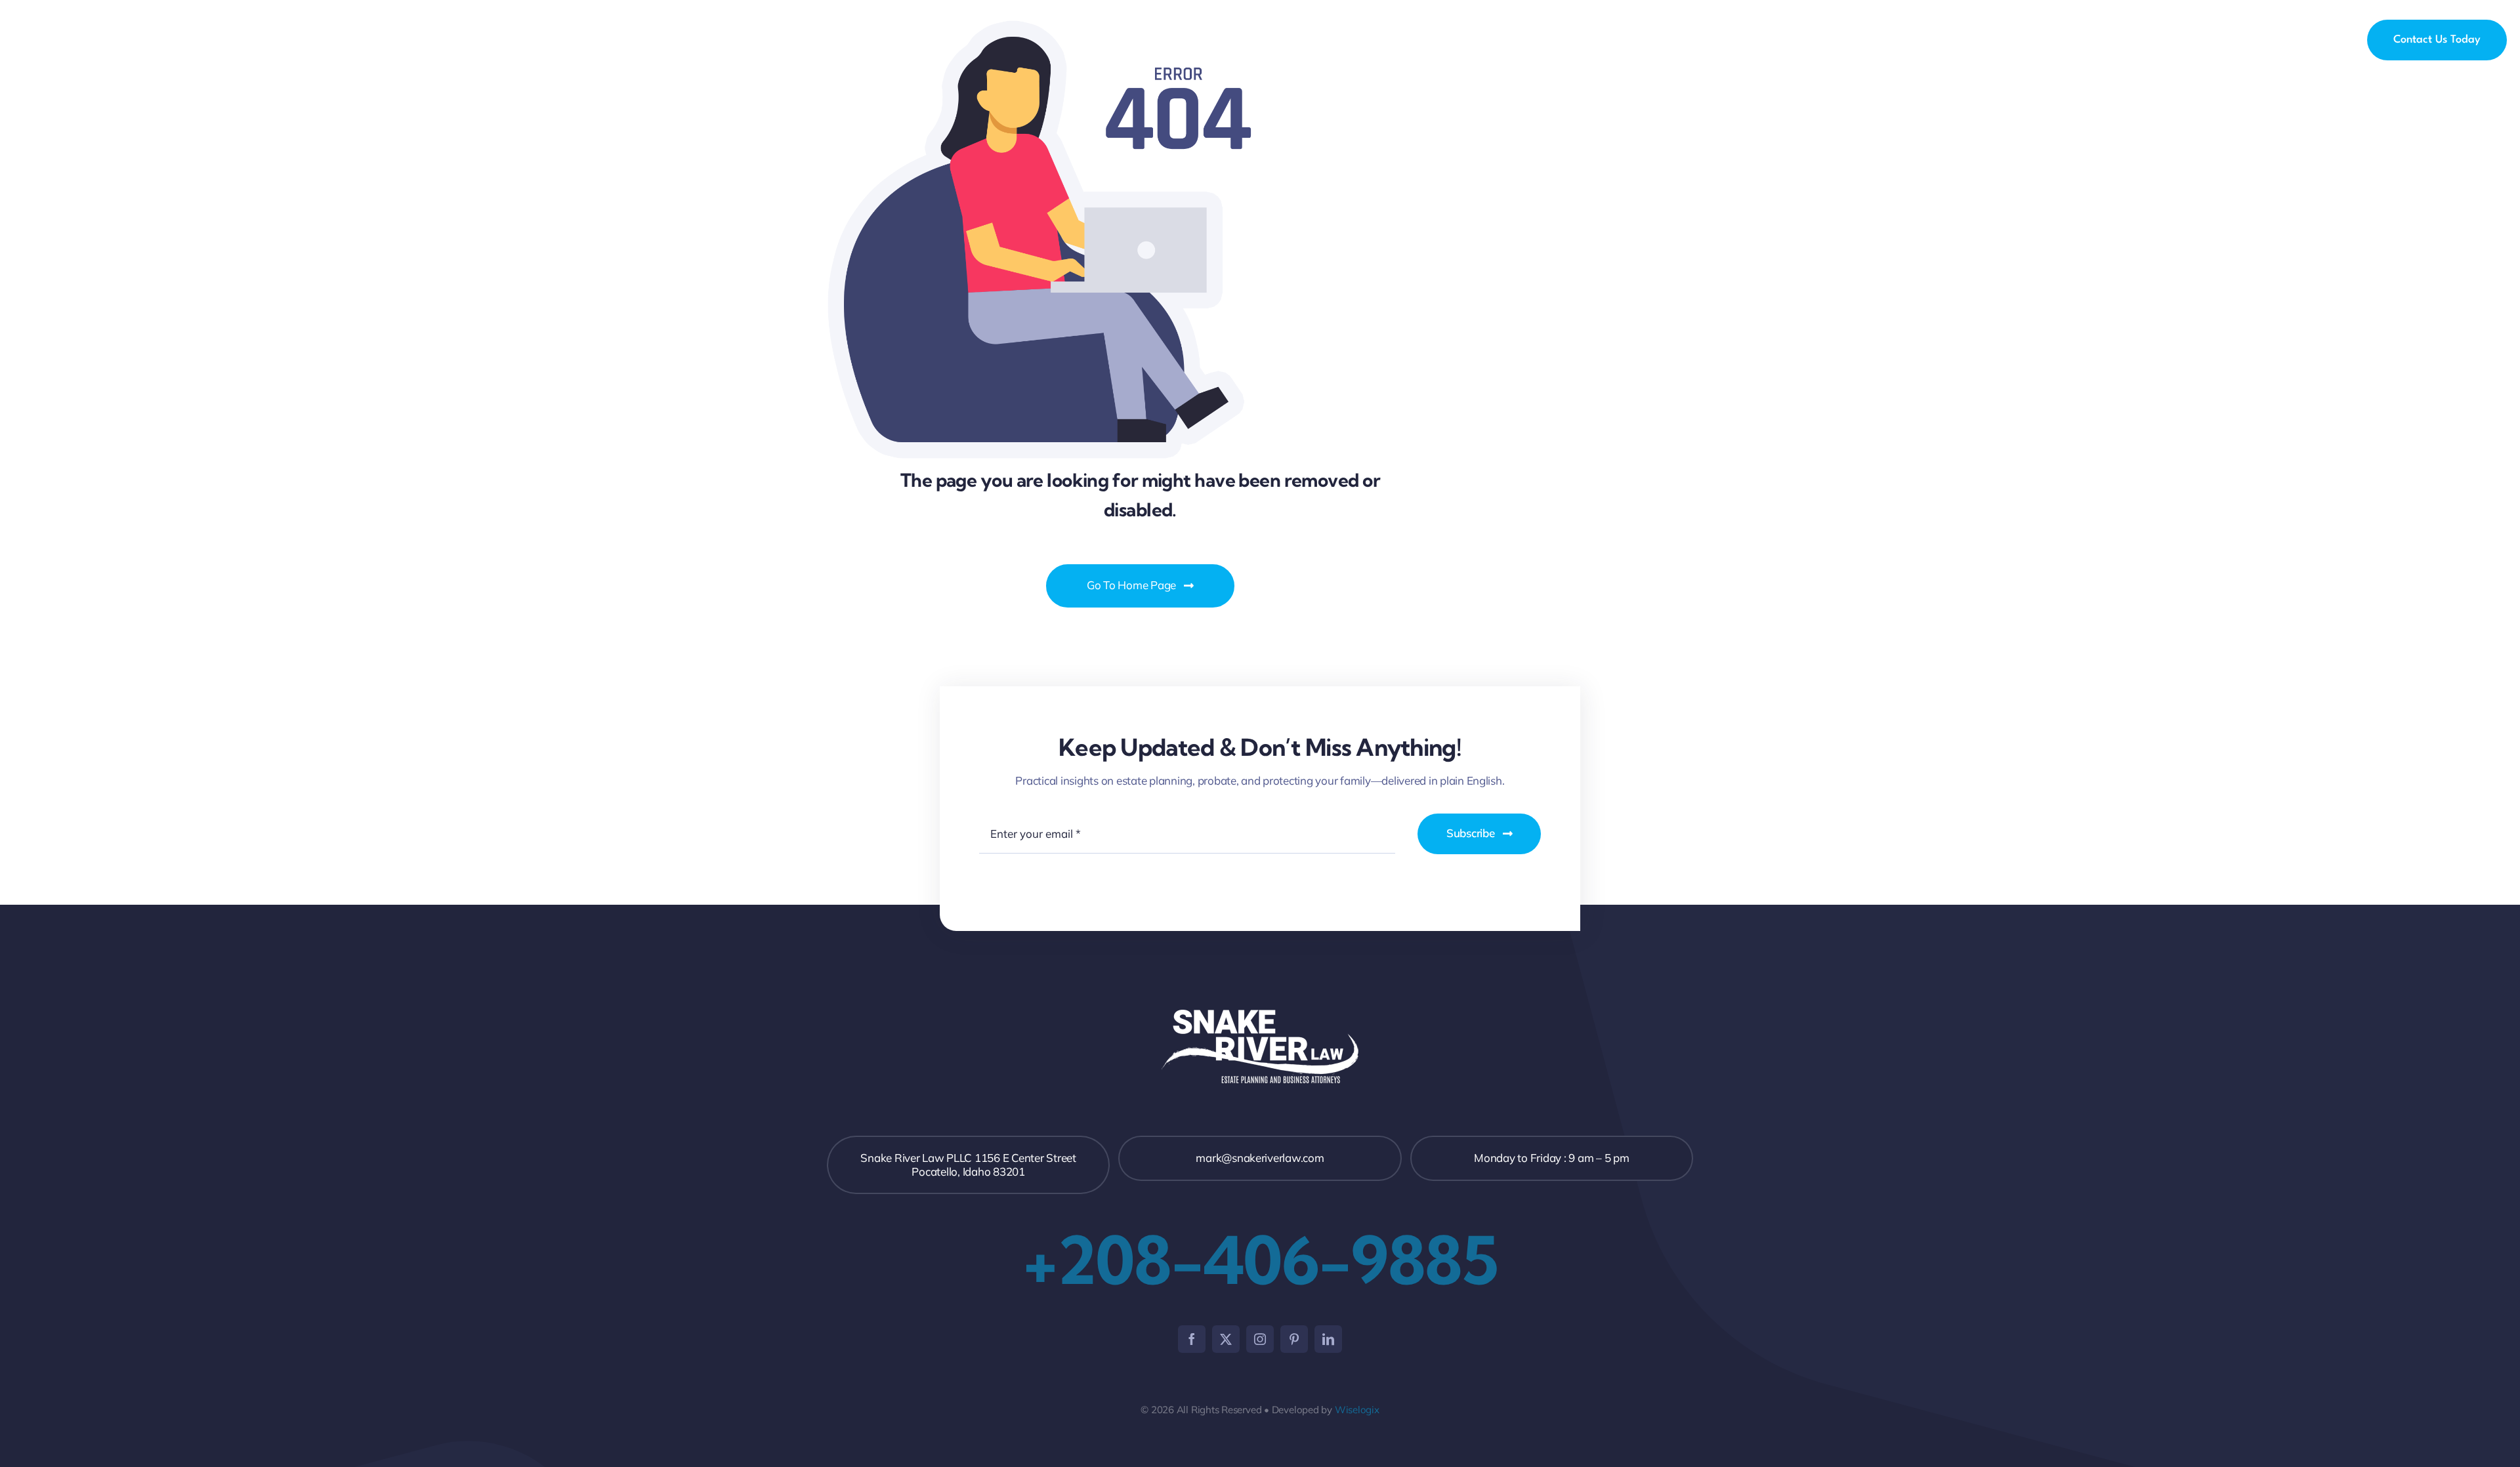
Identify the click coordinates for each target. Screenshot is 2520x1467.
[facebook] (1192, 1339)
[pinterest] (1294, 1339)
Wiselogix (1357, 1410)
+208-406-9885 (1260, 1260)
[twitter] (1226, 1339)
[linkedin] (1328, 1339)
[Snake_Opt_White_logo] (66, 31)
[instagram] (1260, 1339)
